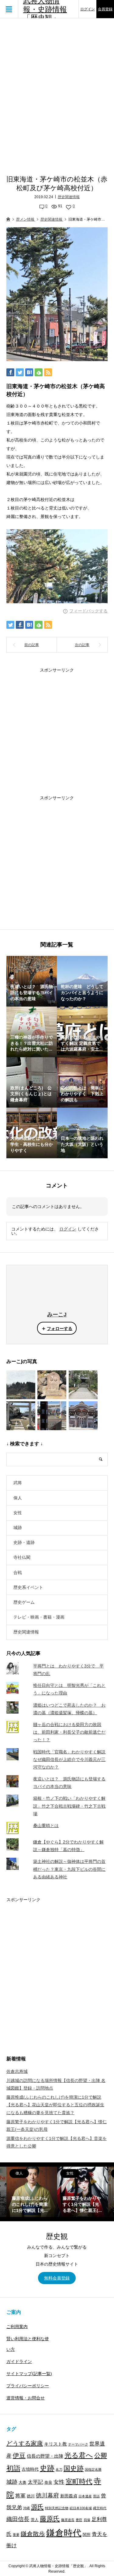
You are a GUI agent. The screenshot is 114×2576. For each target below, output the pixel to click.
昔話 (96, 2496)
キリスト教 (55, 2444)
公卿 (101, 2455)
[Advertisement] (57, 92)
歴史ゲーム (24, 1602)
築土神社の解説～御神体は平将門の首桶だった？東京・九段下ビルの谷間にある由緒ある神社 (69, 1869)
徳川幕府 (47, 2495)
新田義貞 (69, 2496)
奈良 (48, 2483)
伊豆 (19, 2455)
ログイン (88, 9)
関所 (87, 2535)
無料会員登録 (57, 2278)
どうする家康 (25, 2443)
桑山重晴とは (46, 1826)
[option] (32, 2192)
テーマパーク (78, 2444)
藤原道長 (68, 2520)
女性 (18, 1513)
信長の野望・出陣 (45, 2456)
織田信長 (18, 2519)
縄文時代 (100, 2508)
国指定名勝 (93, 2469)
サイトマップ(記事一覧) (29, 2374)
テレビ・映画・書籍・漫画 (39, 1617)
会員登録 (105, 9)
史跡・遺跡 (24, 1542)
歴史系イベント (28, 1587)
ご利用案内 (17, 2327)
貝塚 (87, 2520)
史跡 (47, 2468)
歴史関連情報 (69, 197)
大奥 (22, 2483)
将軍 (20, 2496)
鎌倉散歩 (33, 2534)
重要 (16, 2535)
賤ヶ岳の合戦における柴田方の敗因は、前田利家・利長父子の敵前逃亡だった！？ (69, 1732)
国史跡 (74, 2468)
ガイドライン (19, 2361)
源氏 (37, 2507)
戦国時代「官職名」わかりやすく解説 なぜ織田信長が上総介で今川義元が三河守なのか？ (69, 1759)
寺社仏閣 (22, 1557)
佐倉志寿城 (17, 2071)
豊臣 (79, 2520)
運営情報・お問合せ (26, 2398)
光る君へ (79, 2455)
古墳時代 (30, 2469)
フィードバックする (88, 611)
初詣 (13, 2468)
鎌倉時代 (64, 2533)
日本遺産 (85, 2496)
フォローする (60, 1329)
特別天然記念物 (57, 2508)
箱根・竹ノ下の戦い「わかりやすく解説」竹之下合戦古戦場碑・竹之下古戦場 (69, 1806)
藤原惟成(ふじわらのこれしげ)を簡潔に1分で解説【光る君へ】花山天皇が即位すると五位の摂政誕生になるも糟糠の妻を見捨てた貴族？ (55, 2105)
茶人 (35, 2520)
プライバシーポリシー (28, 2386)
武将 (18, 1483)
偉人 (18, 1498)
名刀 (59, 2469)
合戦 (18, 1572)
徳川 (31, 2496)
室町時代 (79, 2481)
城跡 (18, 1528)
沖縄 (26, 2508)
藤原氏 (50, 2519)
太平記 (35, 2482)
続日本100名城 (81, 2508)
